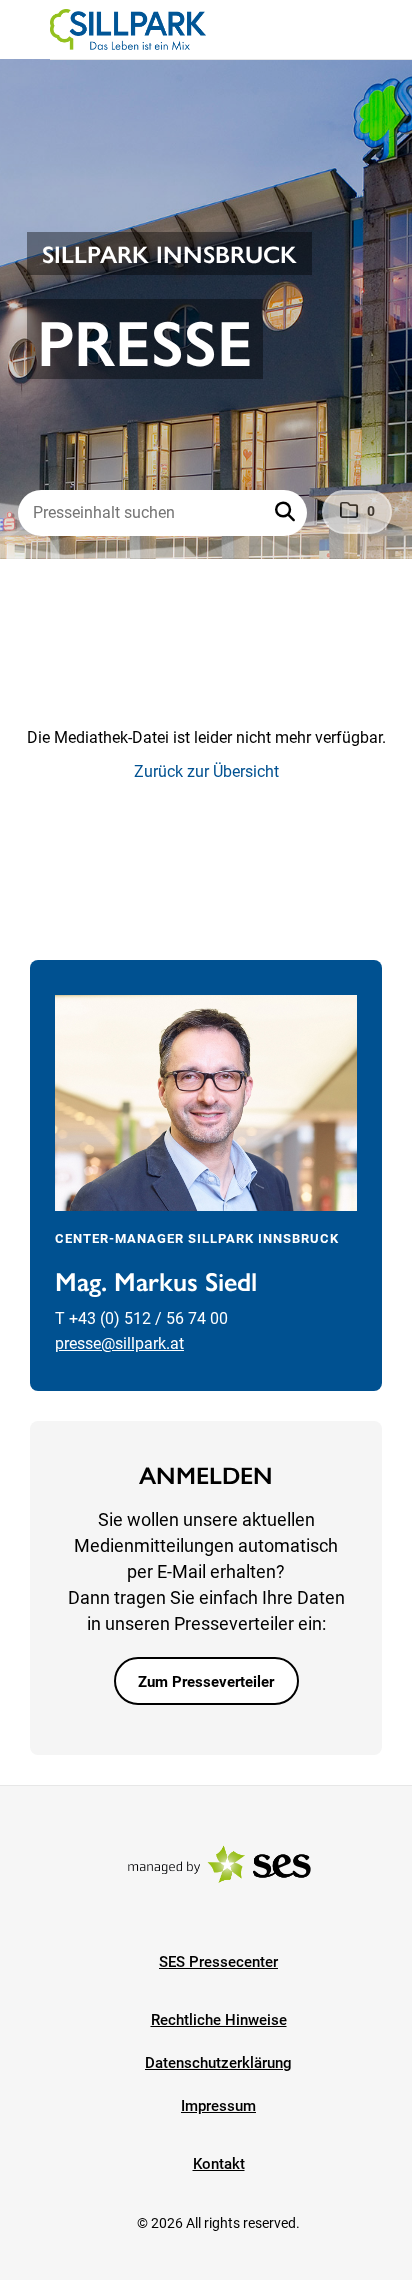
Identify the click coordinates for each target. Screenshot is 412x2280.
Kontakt (219, 2164)
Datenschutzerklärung (218, 2063)
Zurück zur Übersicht (206, 771)
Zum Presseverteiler (206, 1682)
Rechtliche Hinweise (219, 2020)
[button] (287, 513)
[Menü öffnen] (34, 28)
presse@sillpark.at (119, 1343)
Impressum (218, 2106)
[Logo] (128, 30)
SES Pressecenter (218, 1962)
